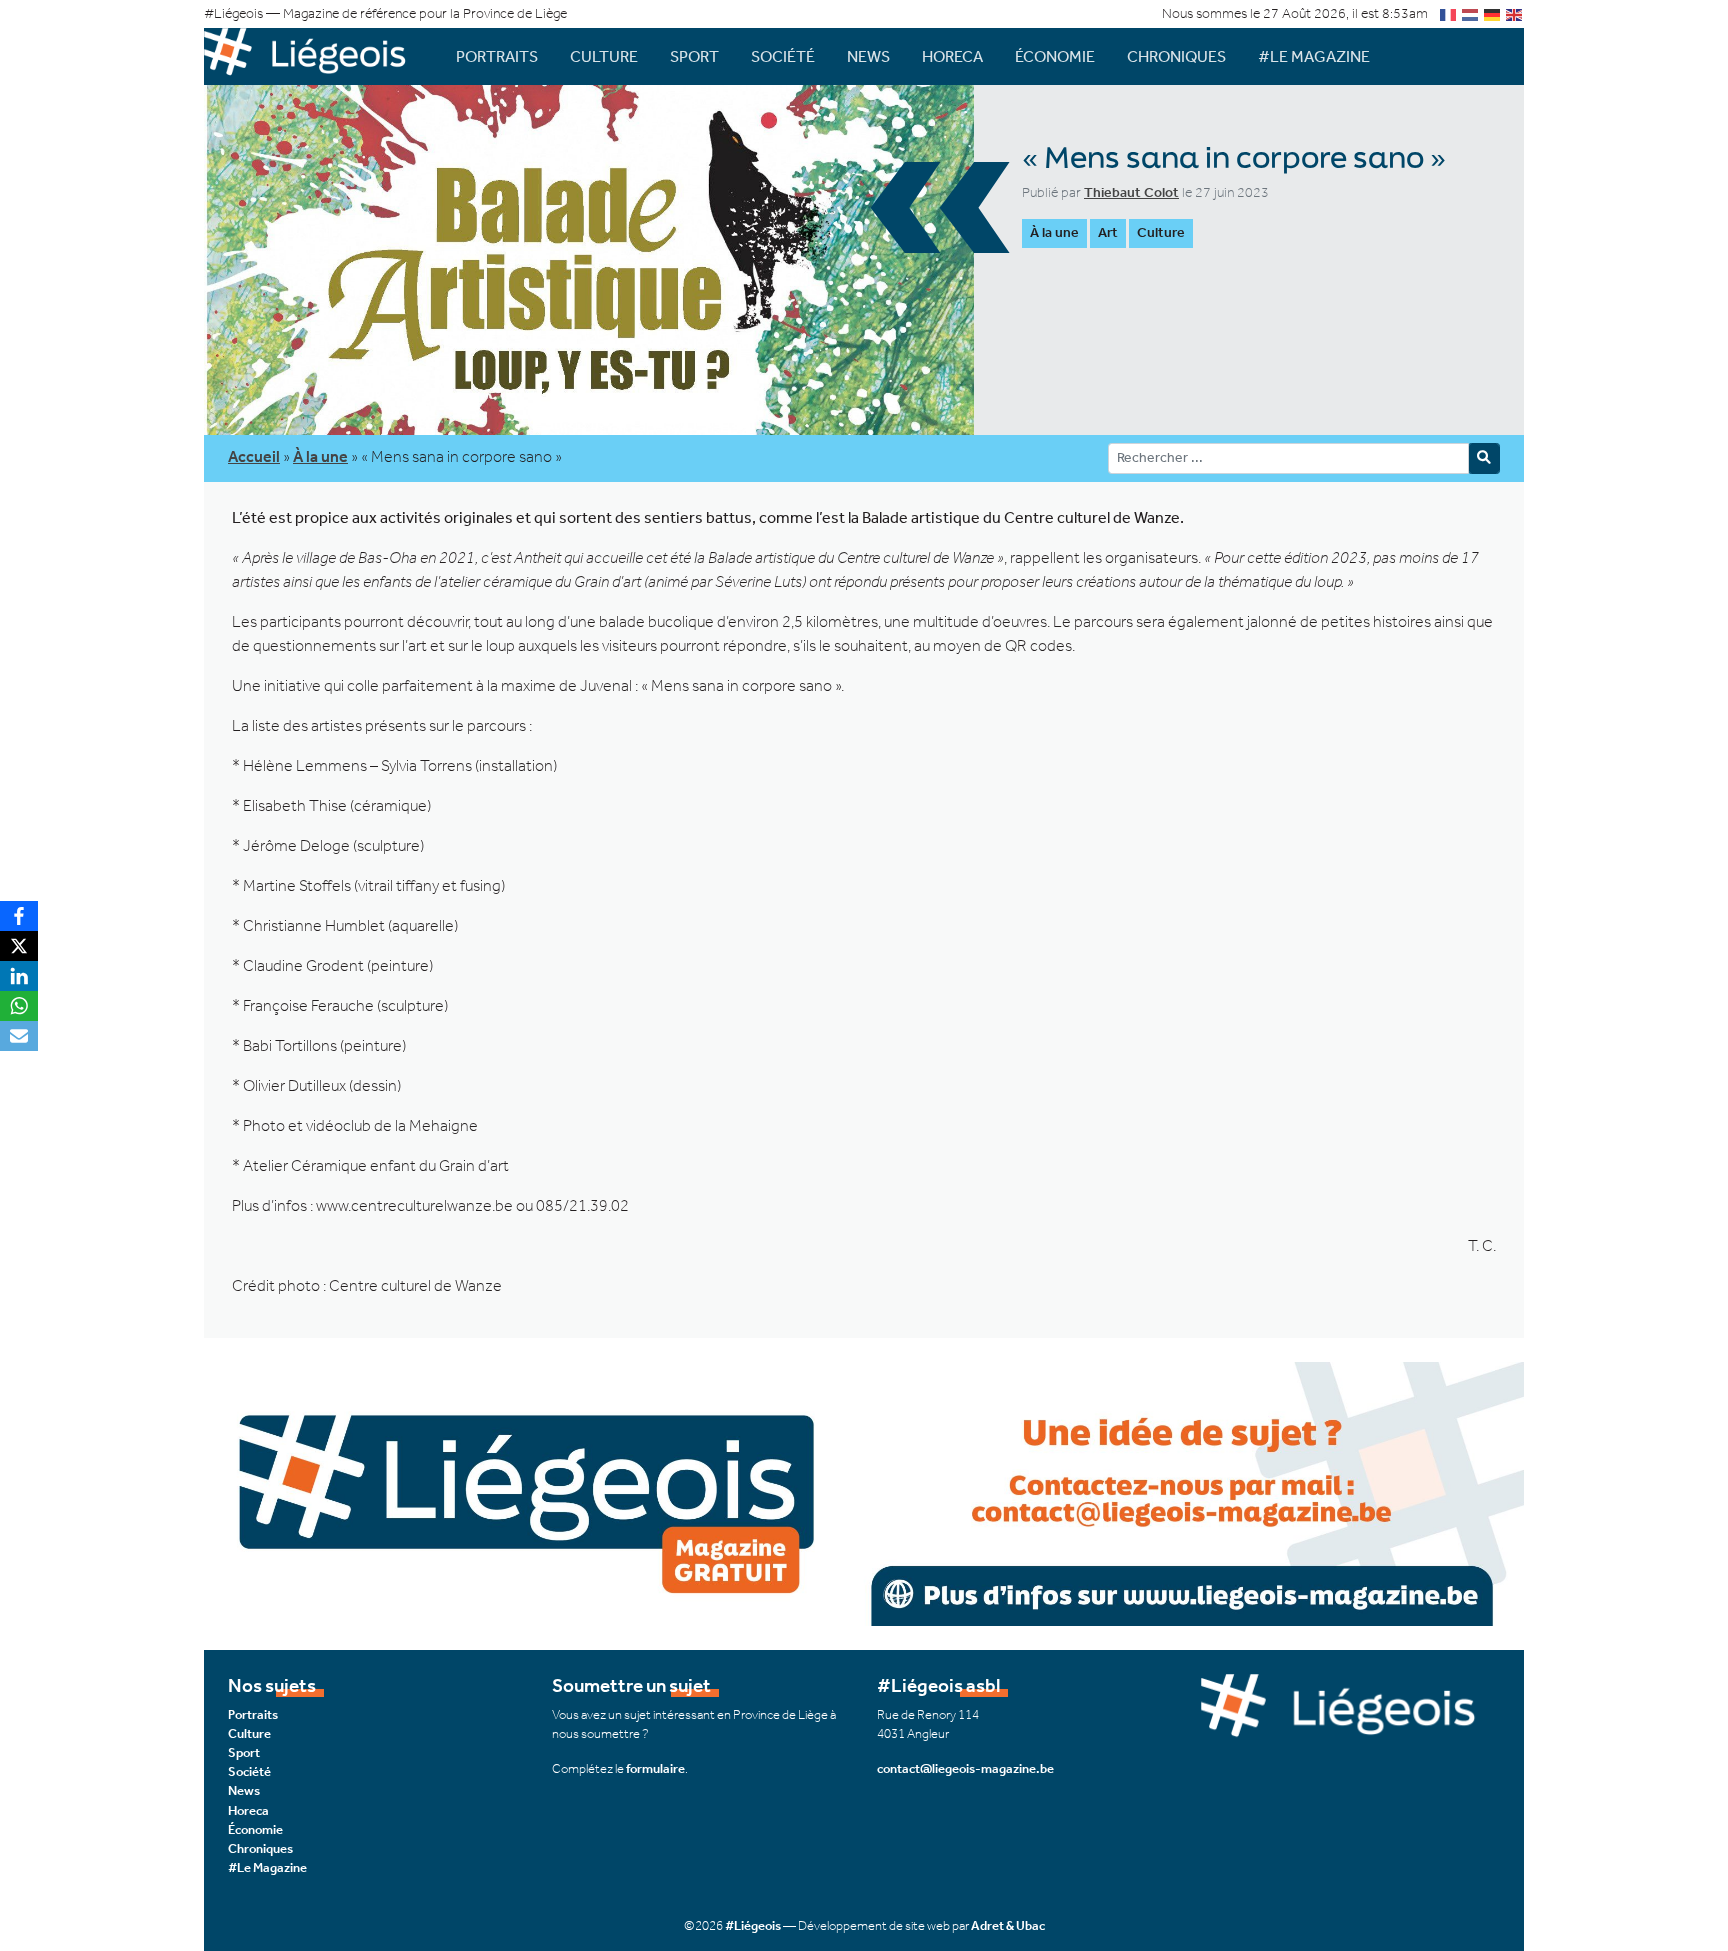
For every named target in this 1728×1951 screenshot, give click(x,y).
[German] (1493, 13)
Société (783, 56)
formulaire (655, 1768)
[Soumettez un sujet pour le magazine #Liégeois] (864, 1491)
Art (1108, 232)
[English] (1515, 13)
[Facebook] (19, 916)
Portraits (497, 56)
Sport (694, 56)
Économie (1055, 56)
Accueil (254, 456)
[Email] (19, 1036)
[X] (19, 946)
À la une (1054, 232)
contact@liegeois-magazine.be (965, 1768)
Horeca (952, 56)
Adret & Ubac (1008, 1925)
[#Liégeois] (314, 56)
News (868, 56)
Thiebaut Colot (1131, 192)
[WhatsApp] (19, 1006)
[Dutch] (1471, 13)
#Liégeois (753, 1925)
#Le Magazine (1314, 56)
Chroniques (1176, 56)
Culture (604, 56)
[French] (1449, 13)
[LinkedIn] (19, 976)
